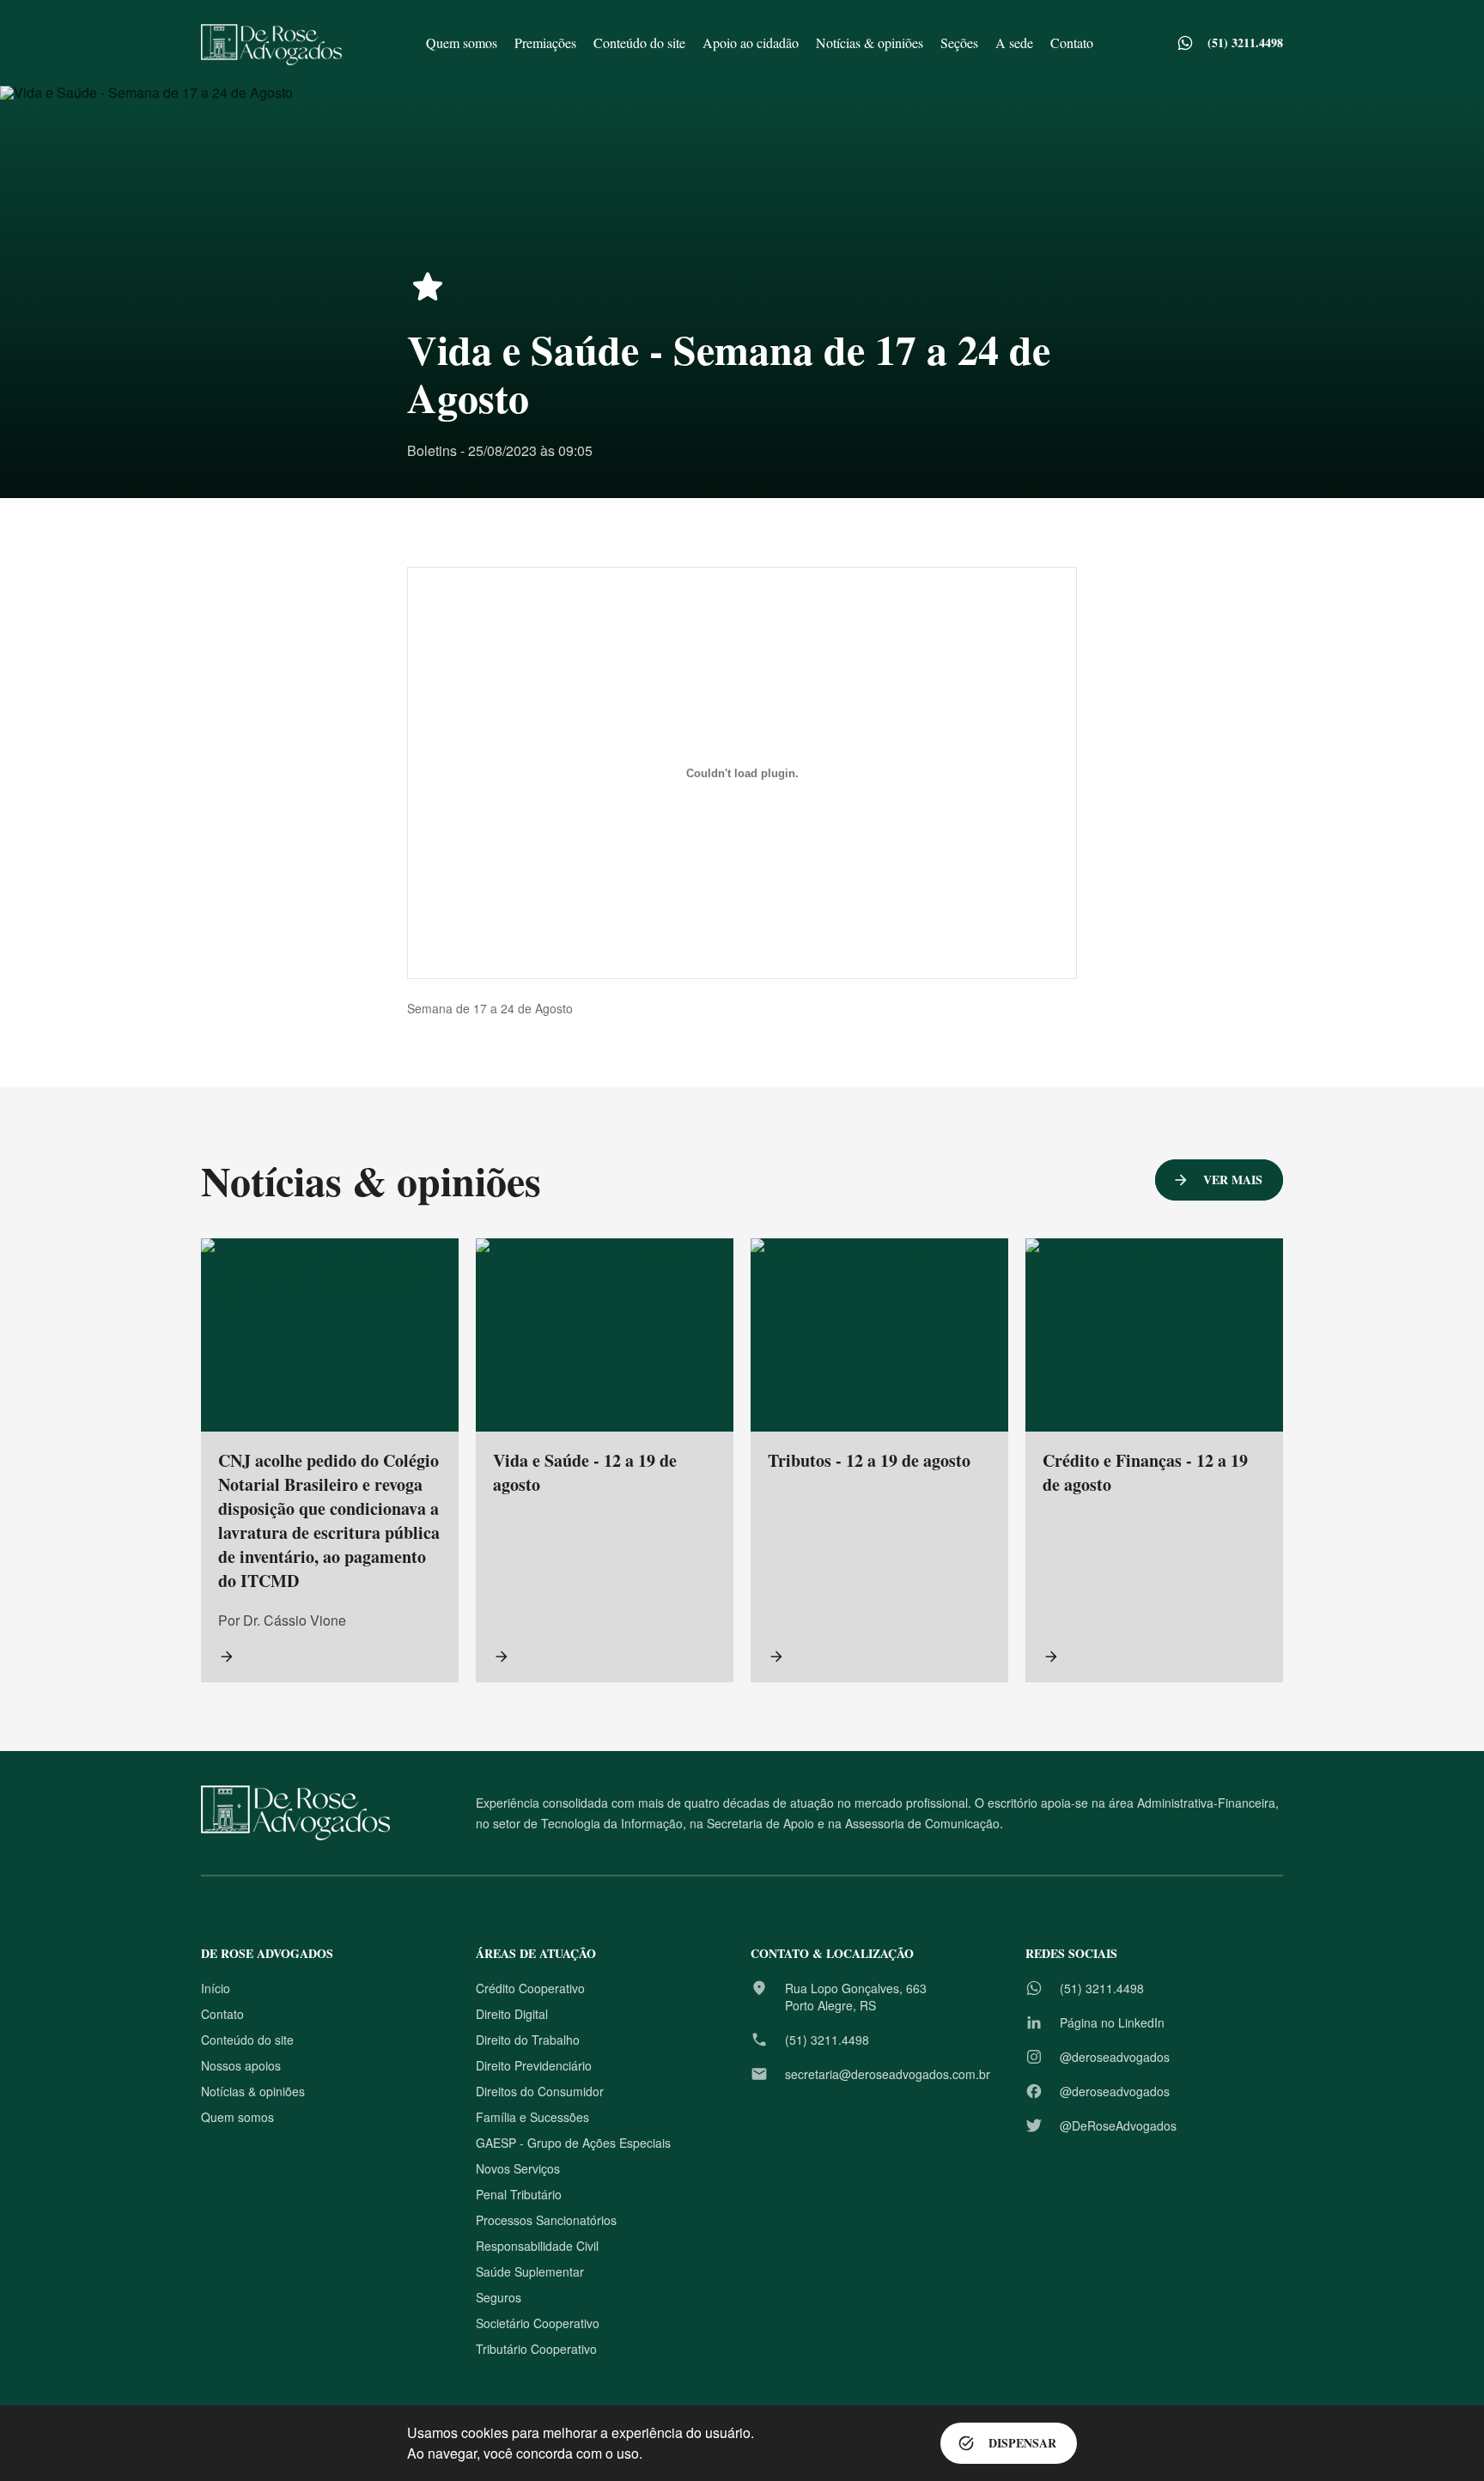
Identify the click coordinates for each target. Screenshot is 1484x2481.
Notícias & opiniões (870, 43)
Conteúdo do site (639, 43)
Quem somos (462, 43)
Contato (1072, 43)
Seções (959, 43)
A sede (1014, 43)
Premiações (545, 43)
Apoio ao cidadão (751, 43)
